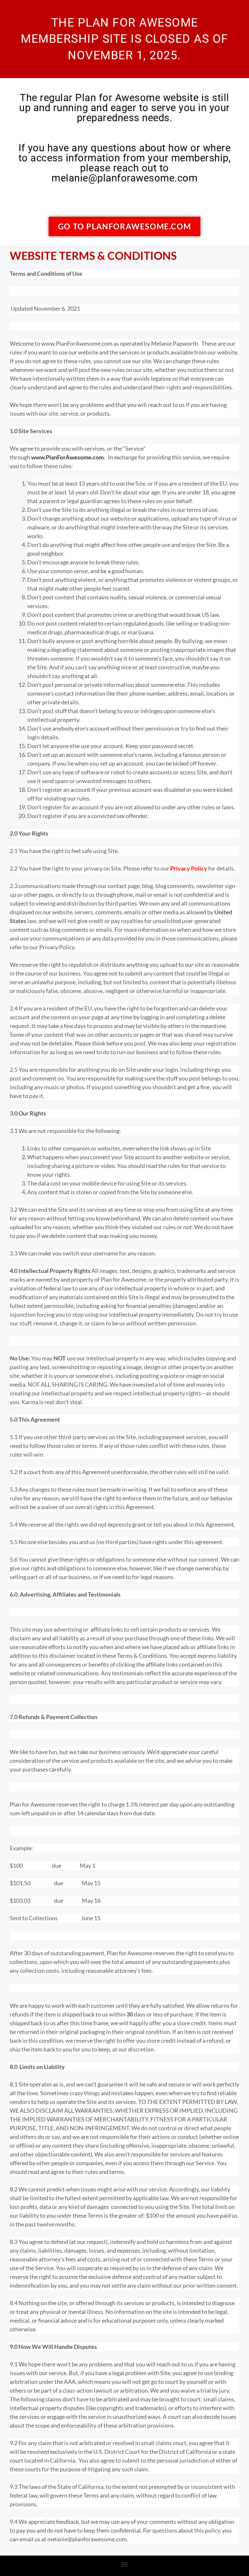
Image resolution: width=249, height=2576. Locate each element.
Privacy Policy (189, 868)
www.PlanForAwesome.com (67, 457)
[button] (125, 2564)
